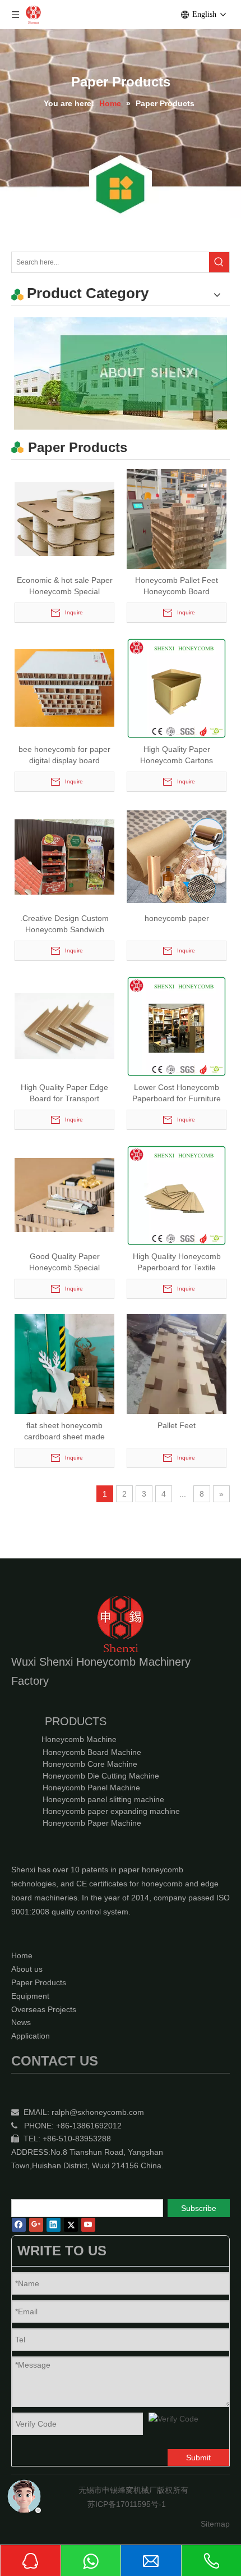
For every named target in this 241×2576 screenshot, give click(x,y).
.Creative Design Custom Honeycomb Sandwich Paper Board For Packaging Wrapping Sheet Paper (64, 924)
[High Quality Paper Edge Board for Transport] (64, 1025)
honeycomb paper (177, 918)
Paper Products (39, 1982)
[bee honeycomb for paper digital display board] (64, 687)
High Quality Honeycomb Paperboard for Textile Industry (177, 1262)
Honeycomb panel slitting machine (103, 1799)
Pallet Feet (177, 1425)
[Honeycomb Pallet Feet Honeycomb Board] (177, 535)
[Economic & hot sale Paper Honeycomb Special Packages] (64, 518)
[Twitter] (71, 2225)
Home (22, 1955)
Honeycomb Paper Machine (92, 1823)
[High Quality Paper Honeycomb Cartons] (177, 687)
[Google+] (36, 2225)
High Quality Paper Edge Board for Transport (64, 1093)
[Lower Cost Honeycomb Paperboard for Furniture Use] (177, 1025)
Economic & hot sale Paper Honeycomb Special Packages (65, 586)
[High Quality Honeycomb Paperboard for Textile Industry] (177, 1194)
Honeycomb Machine (79, 1739)
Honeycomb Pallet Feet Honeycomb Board (177, 586)
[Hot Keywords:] (219, 262)
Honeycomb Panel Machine (91, 1788)
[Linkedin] (54, 2225)
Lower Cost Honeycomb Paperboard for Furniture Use (177, 1093)
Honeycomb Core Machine (90, 1764)
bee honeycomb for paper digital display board (64, 755)
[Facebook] (19, 2225)
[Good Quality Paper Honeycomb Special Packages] (64, 1194)
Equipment (30, 1996)
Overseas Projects (44, 2009)
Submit (198, 2458)
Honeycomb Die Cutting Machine (101, 1776)
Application (31, 2036)
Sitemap (215, 2524)
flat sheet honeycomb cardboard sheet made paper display (64, 1431)
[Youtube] (88, 2225)
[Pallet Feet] (177, 1380)
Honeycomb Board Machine (92, 1752)
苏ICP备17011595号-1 (127, 2504)
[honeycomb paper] (177, 856)
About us (27, 1969)
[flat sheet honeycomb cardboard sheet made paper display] (64, 1380)
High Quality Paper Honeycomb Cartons (177, 755)
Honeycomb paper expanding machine (111, 1811)
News (21, 2022)
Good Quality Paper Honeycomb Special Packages (64, 1262)
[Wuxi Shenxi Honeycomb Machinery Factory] (121, 373)
